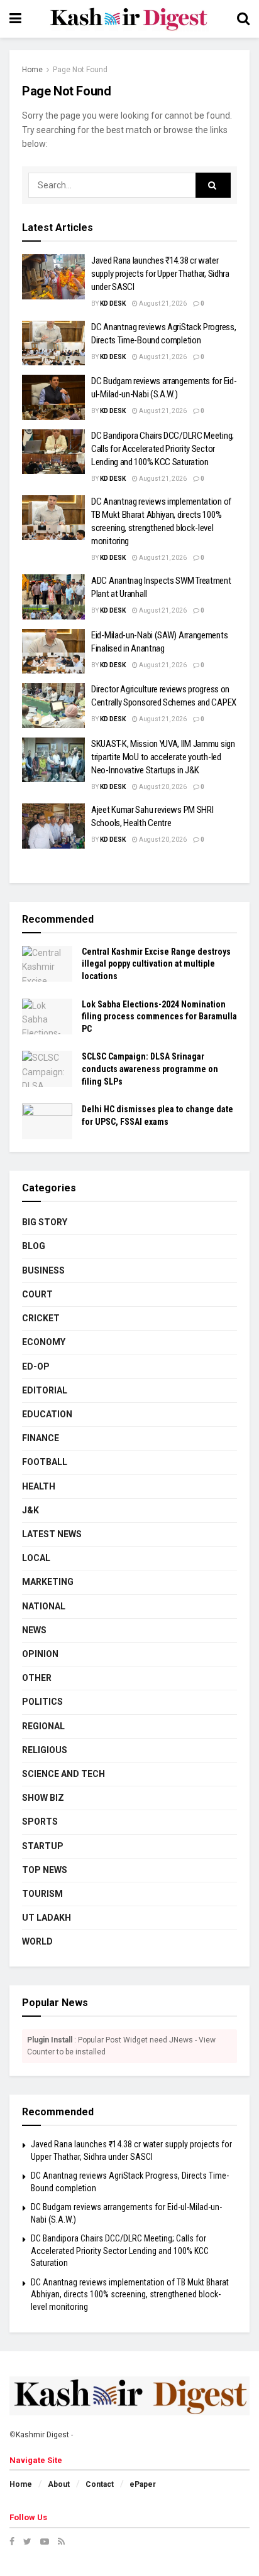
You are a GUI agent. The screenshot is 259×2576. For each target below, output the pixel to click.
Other (37, 1678)
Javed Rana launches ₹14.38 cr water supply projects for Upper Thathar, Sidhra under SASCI (160, 274)
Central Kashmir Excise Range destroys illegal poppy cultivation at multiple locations (156, 964)
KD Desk (113, 303)
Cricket (41, 1318)
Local (36, 1558)
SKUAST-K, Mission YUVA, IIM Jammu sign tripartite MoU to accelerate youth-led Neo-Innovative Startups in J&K (163, 757)
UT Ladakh (47, 1918)
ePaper (143, 2484)
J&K (30, 1510)
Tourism (42, 1894)
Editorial (45, 1390)
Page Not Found (80, 70)
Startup (43, 1846)
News (34, 1630)
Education (47, 1414)
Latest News (52, 1534)
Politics (42, 1702)
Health (39, 1486)
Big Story (45, 1222)
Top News (45, 1870)
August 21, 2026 (162, 303)
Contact (100, 2484)
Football (45, 1462)
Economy (44, 1342)
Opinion (40, 1654)
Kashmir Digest (42, 2435)
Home (32, 70)
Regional (43, 1726)
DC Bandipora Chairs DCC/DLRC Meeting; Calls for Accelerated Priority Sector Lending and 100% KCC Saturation (163, 449)
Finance (41, 1438)
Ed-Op (36, 1366)
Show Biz (43, 1798)
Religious (45, 1750)
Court (37, 1294)
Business (43, 1270)
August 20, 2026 (162, 787)
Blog (34, 1246)
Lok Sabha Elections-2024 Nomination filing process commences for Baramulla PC (159, 1017)
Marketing (48, 1582)
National (44, 1606)
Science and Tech (63, 1774)
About (59, 2484)
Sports (40, 1822)
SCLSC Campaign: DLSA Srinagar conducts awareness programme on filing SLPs (150, 1069)
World (37, 1941)
